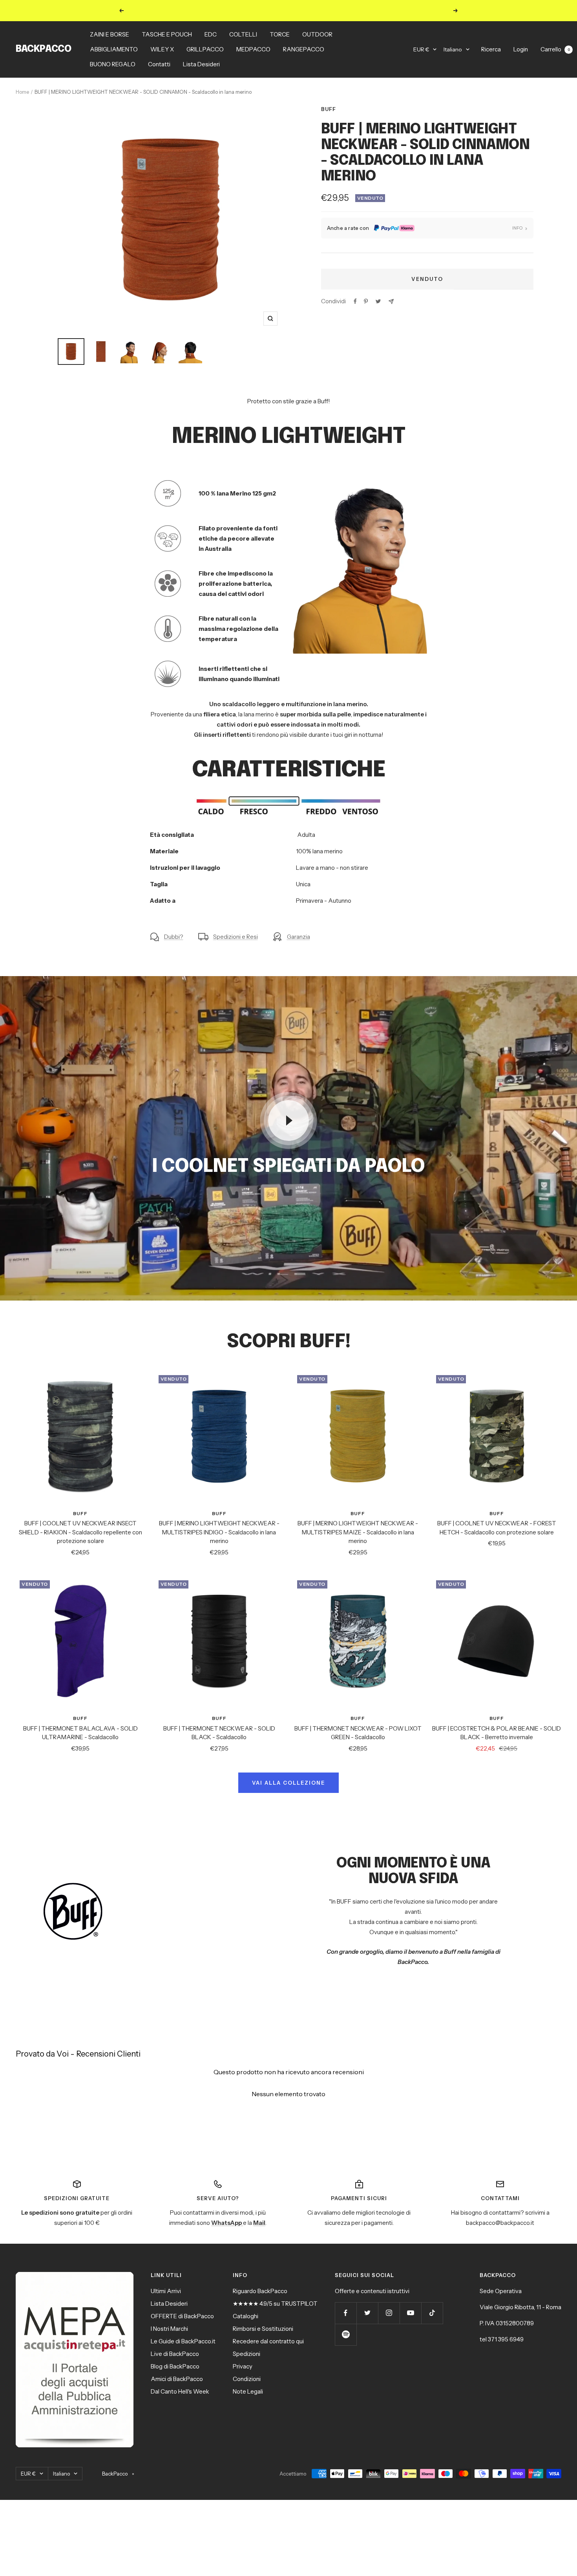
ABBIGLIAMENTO (114, 49)
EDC (211, 34)
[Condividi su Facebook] (355, 301)
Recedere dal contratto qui (268, 2341)
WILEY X (162, 49)
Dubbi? (174, 937)
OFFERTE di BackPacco (182, 2316)
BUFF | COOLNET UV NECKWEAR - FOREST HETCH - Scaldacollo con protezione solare (497, 1528)
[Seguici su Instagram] (389, 2313)
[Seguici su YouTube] (410, 2313)
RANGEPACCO (304, 49)
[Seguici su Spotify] (346, 2335)
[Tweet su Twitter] (378, 301)
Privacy (243, 2366)
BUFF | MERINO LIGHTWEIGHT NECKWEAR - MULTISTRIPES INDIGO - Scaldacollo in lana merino (219, 1532)
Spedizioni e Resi (236, 937)
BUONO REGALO (113, 64)
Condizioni (247, 2379)
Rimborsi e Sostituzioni (263, 2329)
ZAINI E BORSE (110, 34)
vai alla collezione (288, 1783)
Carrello (555, 49)
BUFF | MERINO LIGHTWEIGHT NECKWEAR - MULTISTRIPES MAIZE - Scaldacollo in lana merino (358, 1532)
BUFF (329, 109)
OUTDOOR (317, 34)
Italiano (453, 49)
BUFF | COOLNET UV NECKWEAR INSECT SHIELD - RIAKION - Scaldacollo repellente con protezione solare (80, 1532)
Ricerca (491, 49)
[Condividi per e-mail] (391, 302)
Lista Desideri (201, 64)
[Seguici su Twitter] (367, 2313)
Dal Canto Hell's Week (180, 2391)
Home (22, 92)
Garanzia (299, 937)
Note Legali (248, 2391)
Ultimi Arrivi (166, 2291)
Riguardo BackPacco (260, 2291)
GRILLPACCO (205, 49)
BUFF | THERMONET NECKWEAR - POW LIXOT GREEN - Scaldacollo (358, 1733)
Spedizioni (247, 2354)
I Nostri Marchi (169, 2329)
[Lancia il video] (288, 1120)
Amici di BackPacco (177, 2379)
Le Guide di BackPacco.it (183, 2341)
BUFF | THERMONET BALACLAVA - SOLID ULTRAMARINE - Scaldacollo (80, 1733)
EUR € (421, 49)
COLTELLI (243, 34)
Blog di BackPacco (175, 2366)
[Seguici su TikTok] (432, 2313)
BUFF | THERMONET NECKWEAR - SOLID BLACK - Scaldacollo (219, 1733)
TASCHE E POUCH (167, 34)
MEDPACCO (253, 49)
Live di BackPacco (175, 2354)
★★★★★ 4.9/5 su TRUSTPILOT (275, 2304)
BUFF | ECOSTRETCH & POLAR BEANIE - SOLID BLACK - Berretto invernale (497, 1733)
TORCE (280, 34)
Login (521, 49)
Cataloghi (246, 2316)
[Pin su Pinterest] (366, 301)
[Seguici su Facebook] (346, 2313)
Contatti (159, 64)
